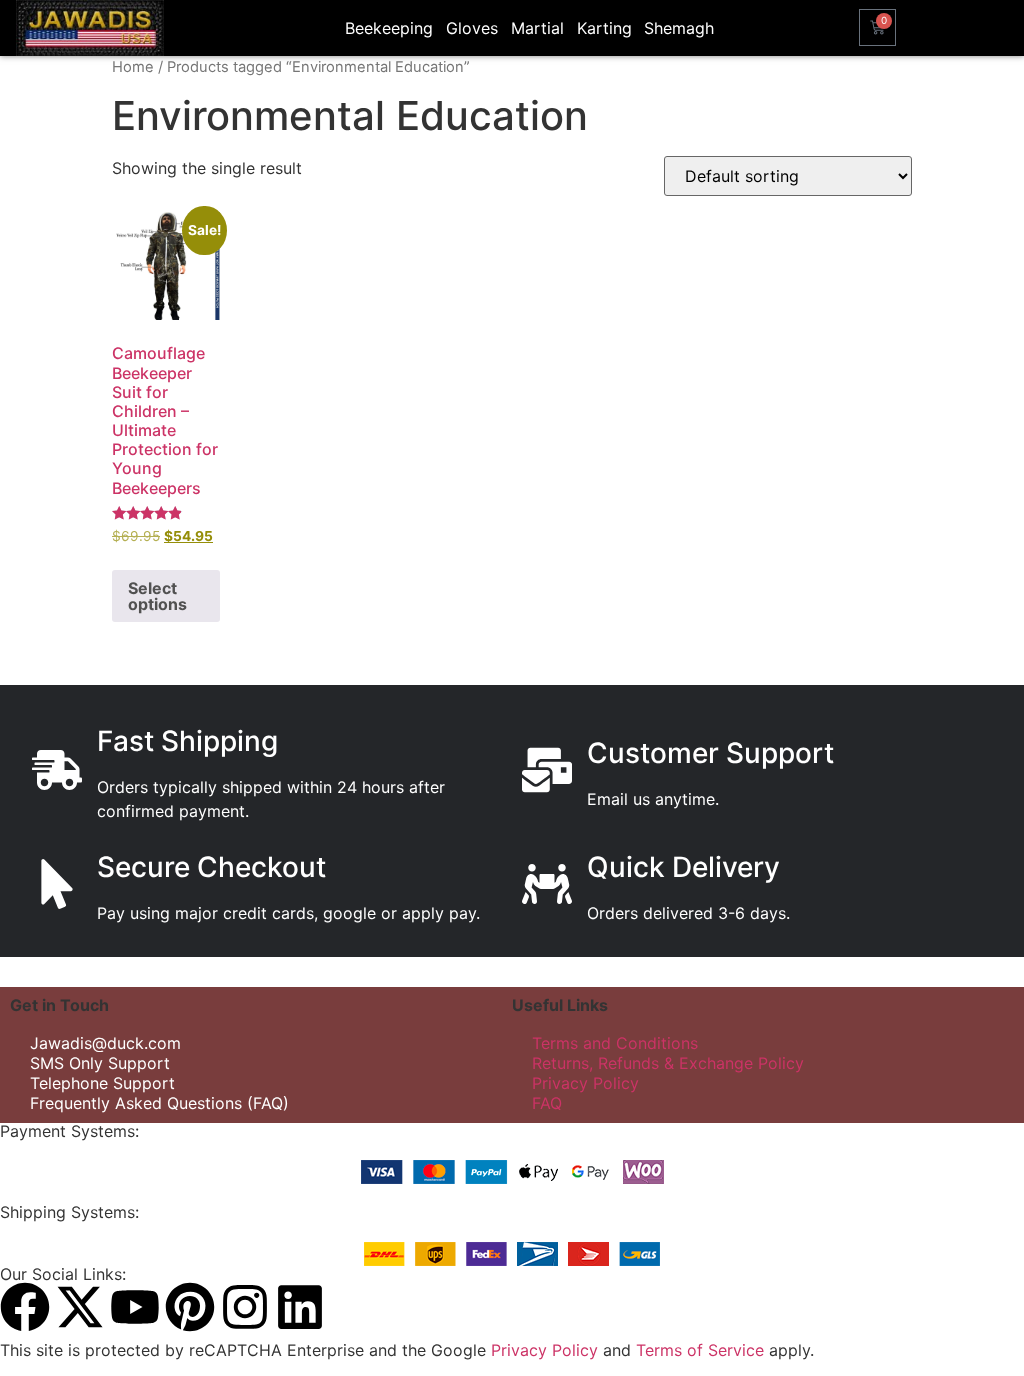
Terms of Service (700, 1350)
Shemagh (679, 28)
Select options (157, 596)
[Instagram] (245, 1307)
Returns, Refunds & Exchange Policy (668, 1063)
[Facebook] (25, 1307)
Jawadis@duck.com (105, 1043)
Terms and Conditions (615, 1043)
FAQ (547, 1103)
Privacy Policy (585, 1083)
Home (133, 67)
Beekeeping (389, 28)
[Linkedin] (300, 1307)
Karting (604, 28)
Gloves (472, 28)
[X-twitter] (80, 1307)
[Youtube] (135, 1307)
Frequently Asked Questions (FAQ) (159, 1103)
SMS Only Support (100, 1063)
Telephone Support (102, 1083)
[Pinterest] (190, 1307)
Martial (537, 28)
